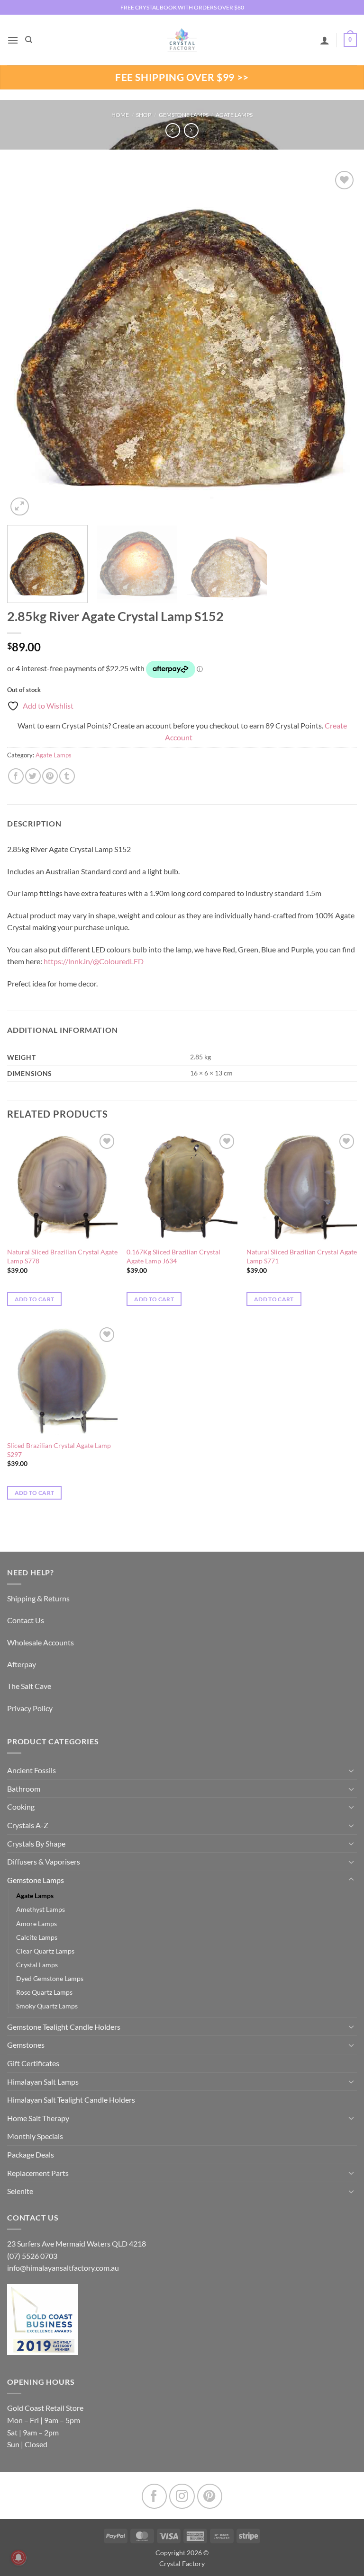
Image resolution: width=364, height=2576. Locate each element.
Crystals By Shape (36, 1843)
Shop (144, 115)
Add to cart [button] (35, 1299)
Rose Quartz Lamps (44, 1992)
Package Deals (31, 2154)
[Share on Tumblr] (67, 776)
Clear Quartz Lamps (45, 1951)
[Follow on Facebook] (154, 2496)
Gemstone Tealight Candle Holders (64, 2027)
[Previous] (26, 344)
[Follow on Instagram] (182, 2496)
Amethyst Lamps (41, 1909)
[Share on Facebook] (16, 776)
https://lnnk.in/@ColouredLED (94, 961)
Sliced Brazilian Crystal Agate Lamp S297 (59, 1450)
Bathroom (24, 1789)
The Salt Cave (29, 1686)
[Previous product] (191, 130)
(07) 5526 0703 (32, 2256)
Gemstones (26, 2045)
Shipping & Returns (38, 1598)
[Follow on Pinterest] (210, 2496)
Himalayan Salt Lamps (43, 2082)
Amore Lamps (36, 1923)
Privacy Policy (30, 1708)
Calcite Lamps (37, 1937)
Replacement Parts (38, 2173)
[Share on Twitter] (33, 776)
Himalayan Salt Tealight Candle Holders (71, 2100)
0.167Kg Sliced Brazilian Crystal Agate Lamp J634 (173, 1256)
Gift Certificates (33, 2063)
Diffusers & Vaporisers (44, 1861)
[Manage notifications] (18, 2558)
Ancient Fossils (32, 1770)
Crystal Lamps (37, 1965)
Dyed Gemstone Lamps (50, 1978)
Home (120, 115)
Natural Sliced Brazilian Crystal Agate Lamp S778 (62, 1256)
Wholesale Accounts (41, 1642)
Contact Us (26, 1620)
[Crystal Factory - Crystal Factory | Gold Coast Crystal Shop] (182, 40)
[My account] (325, 40)
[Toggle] (351, 1770)
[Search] (29, 40)
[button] (13, 40)
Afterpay (22, 1664)
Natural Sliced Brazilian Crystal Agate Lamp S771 (302, 1256)
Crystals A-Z (28, 1825)
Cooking (21, 1807)
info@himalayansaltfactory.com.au (63, 2268)
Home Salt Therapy (38, 2118)
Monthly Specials (35, 2136)
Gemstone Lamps (184, 115)
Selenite (20, 2191)
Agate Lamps (234, 115)
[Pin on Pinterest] (50, 776)
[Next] (338, 344)
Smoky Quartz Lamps (47, 2006)
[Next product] (173, 130)
